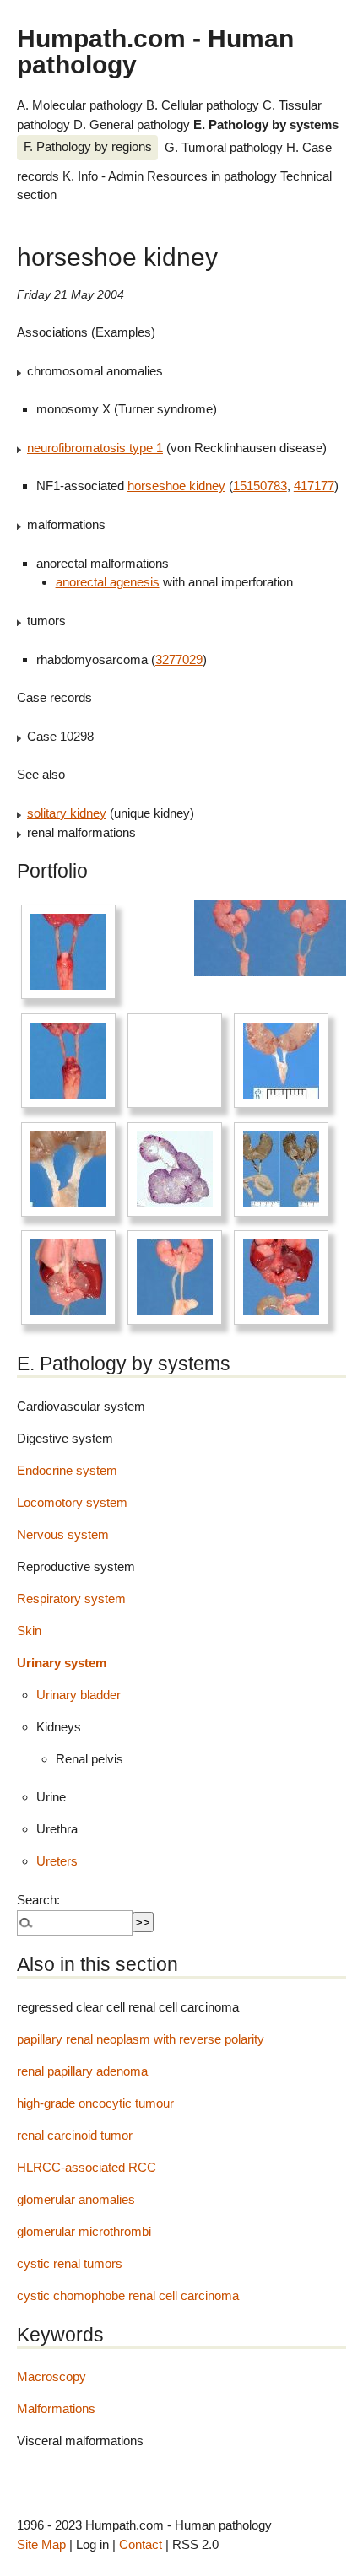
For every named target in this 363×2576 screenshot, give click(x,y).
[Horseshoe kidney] (68, 952)
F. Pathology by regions (88, 146)
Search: (38, 1900)
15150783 (260, 486)
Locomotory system (72, 1502)
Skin (29, 1631)
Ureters (57, 1861)
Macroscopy (51, 2376)
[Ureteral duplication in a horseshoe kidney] (68, 1169)
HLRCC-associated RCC (87, 2167)
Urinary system (62, 1663)
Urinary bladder (79, 1695)
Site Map (41, 2544)
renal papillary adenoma (82, 2071)
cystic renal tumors (70, 2263)
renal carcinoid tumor (75, 2135)
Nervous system (63, 1534)
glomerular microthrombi (84, 2231)
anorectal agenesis (108, 582)
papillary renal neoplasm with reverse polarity (141, 2039)
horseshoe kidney (176, 486)
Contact (141, 2544)
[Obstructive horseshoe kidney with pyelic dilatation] (175, 1169)
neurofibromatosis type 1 (95, 448)
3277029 (179, 659)
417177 (314, 486)
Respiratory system (71, 1599)
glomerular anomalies (76, 2199)
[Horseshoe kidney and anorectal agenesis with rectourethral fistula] (281, 1061)
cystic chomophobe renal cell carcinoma (128, 2295)
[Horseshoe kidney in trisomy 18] (281, 1169)
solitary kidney (67, 813)
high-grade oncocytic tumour (95, 2103)
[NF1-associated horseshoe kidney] (68, 1277)
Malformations (56, 2409)
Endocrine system (67, 1470)
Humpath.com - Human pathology (155, 51)
